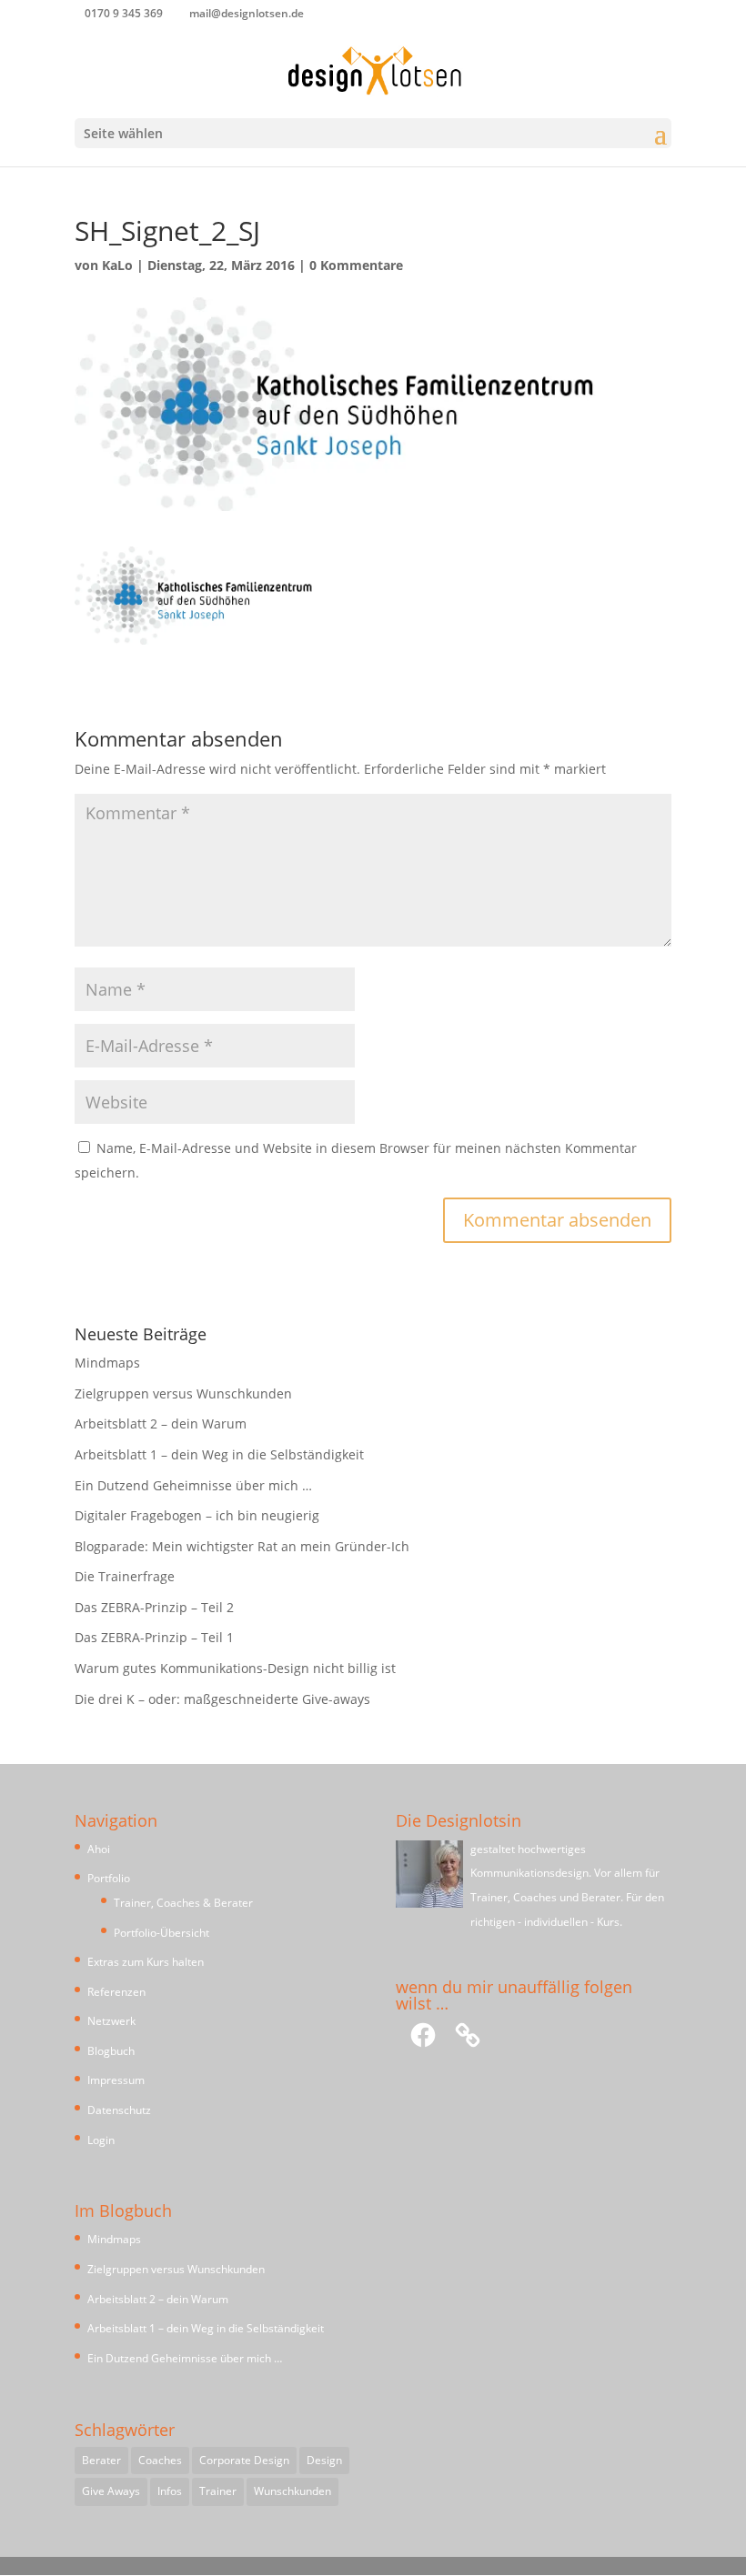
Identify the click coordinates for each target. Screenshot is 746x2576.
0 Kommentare (356, 265)
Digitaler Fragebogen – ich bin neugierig (197, 1515)
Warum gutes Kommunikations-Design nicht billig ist (235, 1668)
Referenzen (116, 1992)
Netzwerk (111, 2021)
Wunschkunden (292, 2491)
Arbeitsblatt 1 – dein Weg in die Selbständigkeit (219, 1454)
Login (101, 2140)
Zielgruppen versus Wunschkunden (183, 1393)
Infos (170, 2491)
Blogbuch (111, 2051)
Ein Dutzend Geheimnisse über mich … (193, 1485)
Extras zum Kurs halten (146, 1962)
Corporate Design (244, 2460)
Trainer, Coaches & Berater (183, 1903)
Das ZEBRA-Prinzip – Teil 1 (154, 1637)
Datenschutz (119, 2110)
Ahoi (99, 1849)
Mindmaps (107, 1363)
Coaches (160, 2460)
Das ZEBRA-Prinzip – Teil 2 (154, 1607)
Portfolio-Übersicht (161, 1933)
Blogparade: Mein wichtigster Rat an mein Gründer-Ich (242, 1546)
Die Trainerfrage (125, 1576)
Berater (101, 2460)
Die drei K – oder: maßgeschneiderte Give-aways (222, 1699)
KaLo (117, 265)
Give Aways (111, 2491)
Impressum (116, 2080)
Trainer (218, 2491)
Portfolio (109, 1878)
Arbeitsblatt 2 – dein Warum (161, 1423)
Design (324, 2460)
